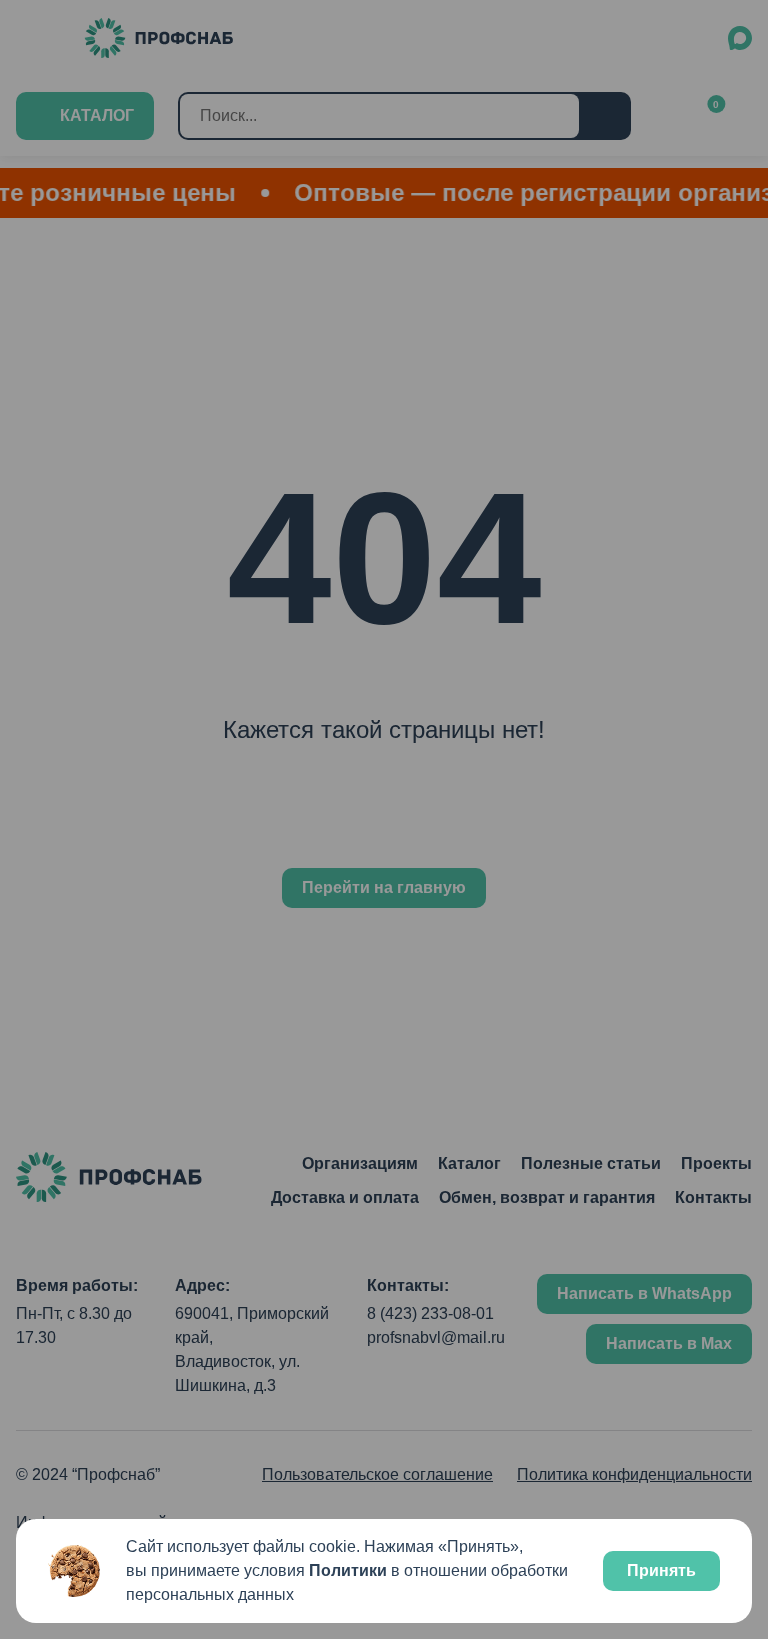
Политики (348, 1570)
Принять (661, 1570)
